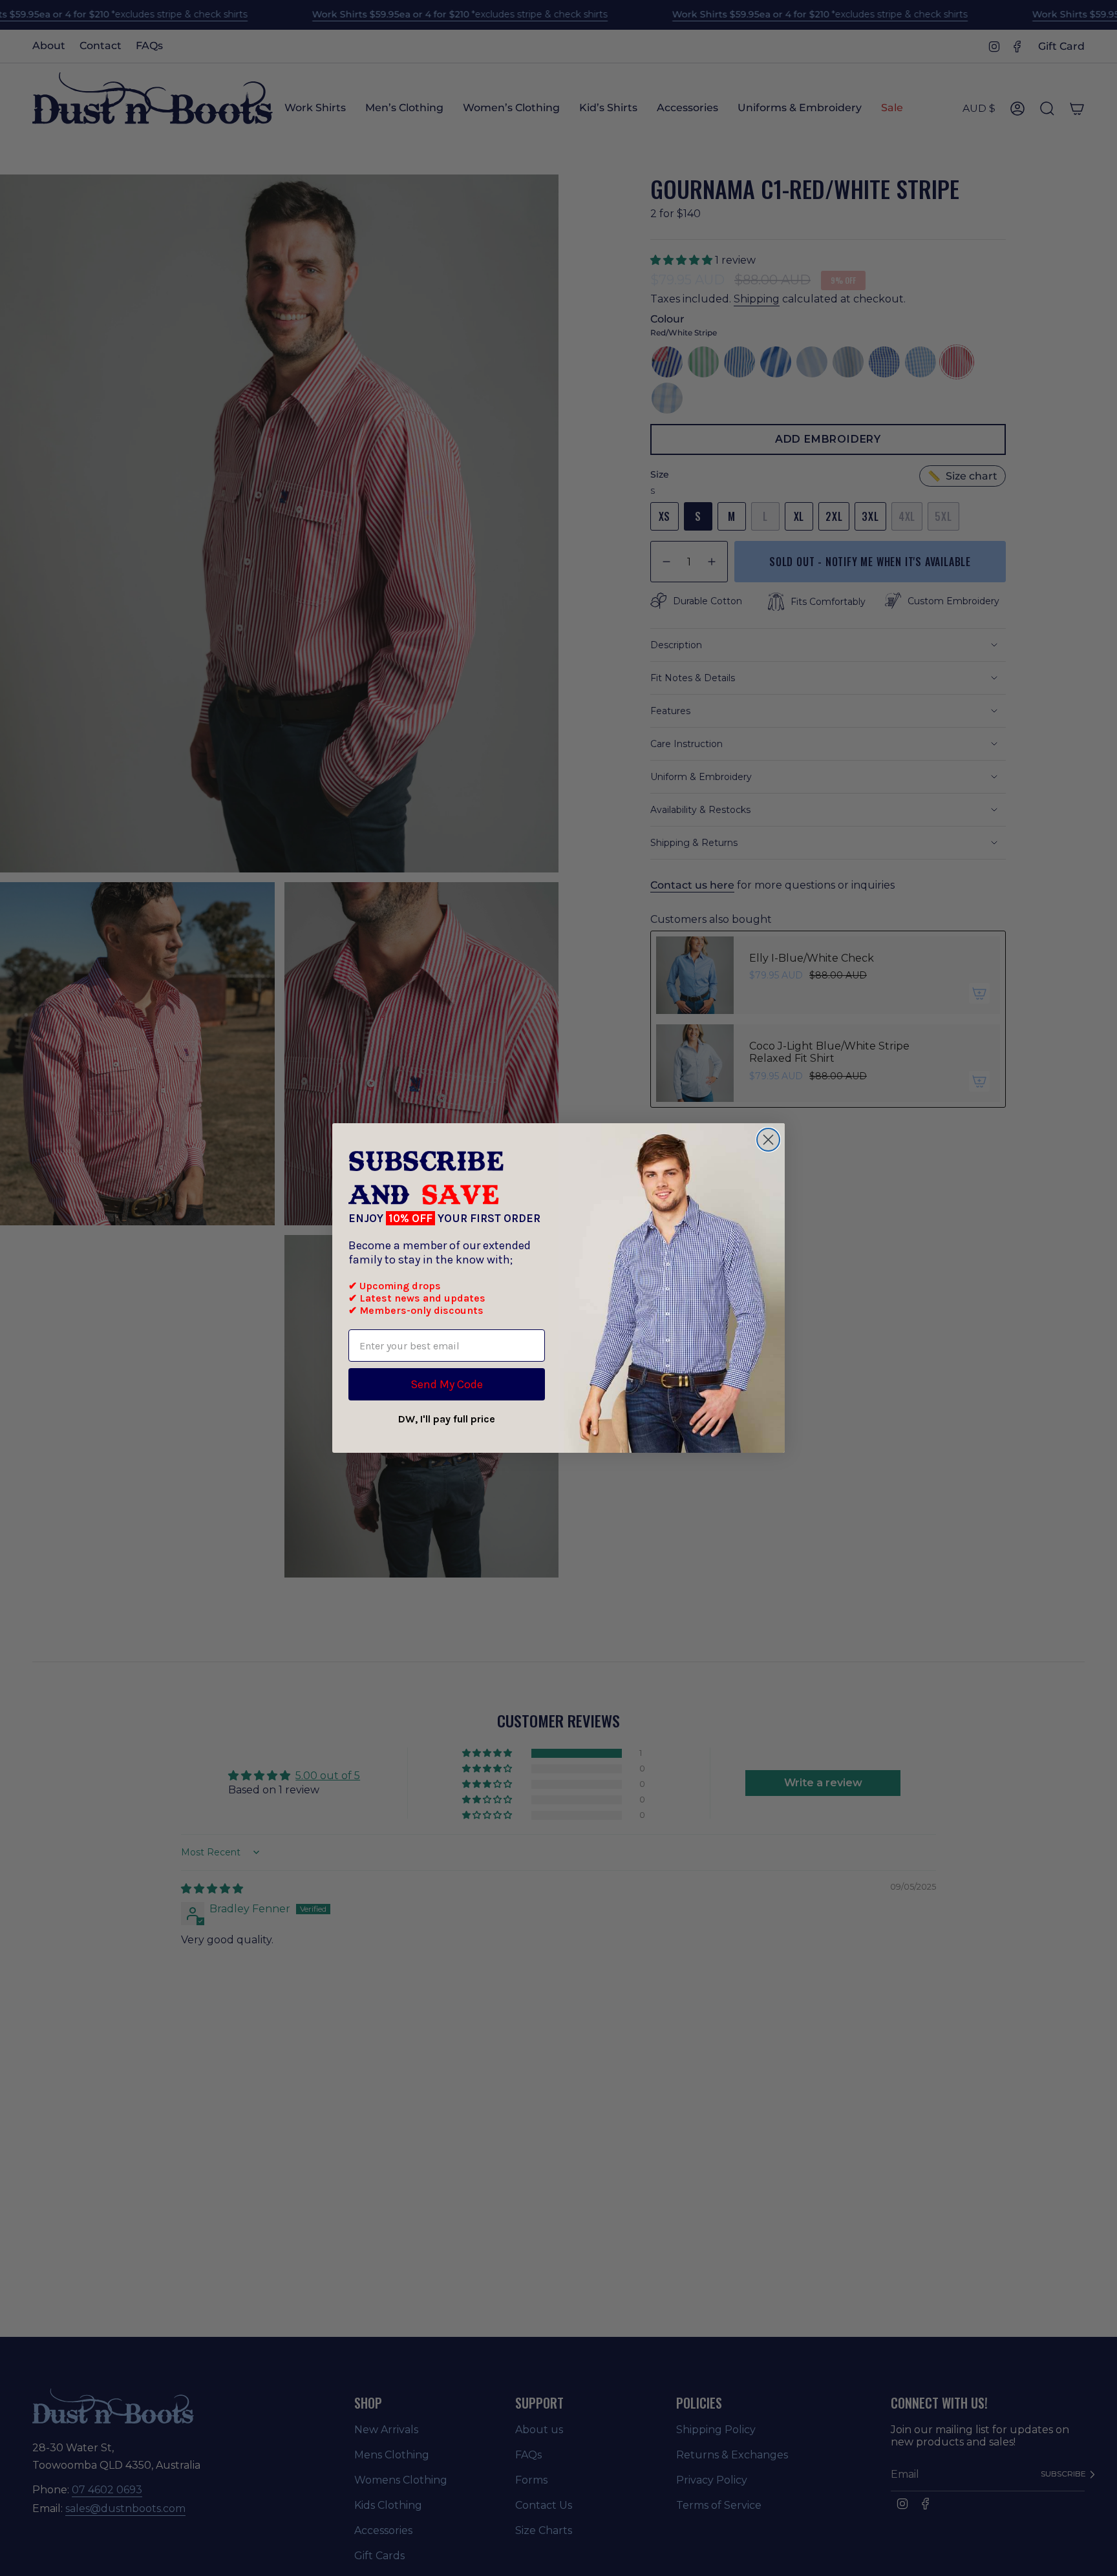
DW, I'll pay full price (447, 1419)
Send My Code (447, 1384)
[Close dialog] (768, 1140)
